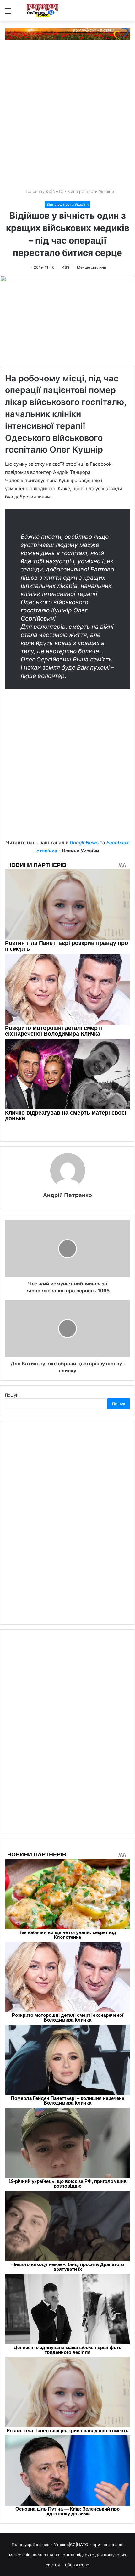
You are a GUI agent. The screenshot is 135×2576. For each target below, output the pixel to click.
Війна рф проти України (91, 191)
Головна (33, 191)
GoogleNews (84, 843)
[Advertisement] (67, 117)
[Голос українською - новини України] (42, 11)
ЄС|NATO (55, 191)
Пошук (12, 1395)
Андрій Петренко (67, 1195)
